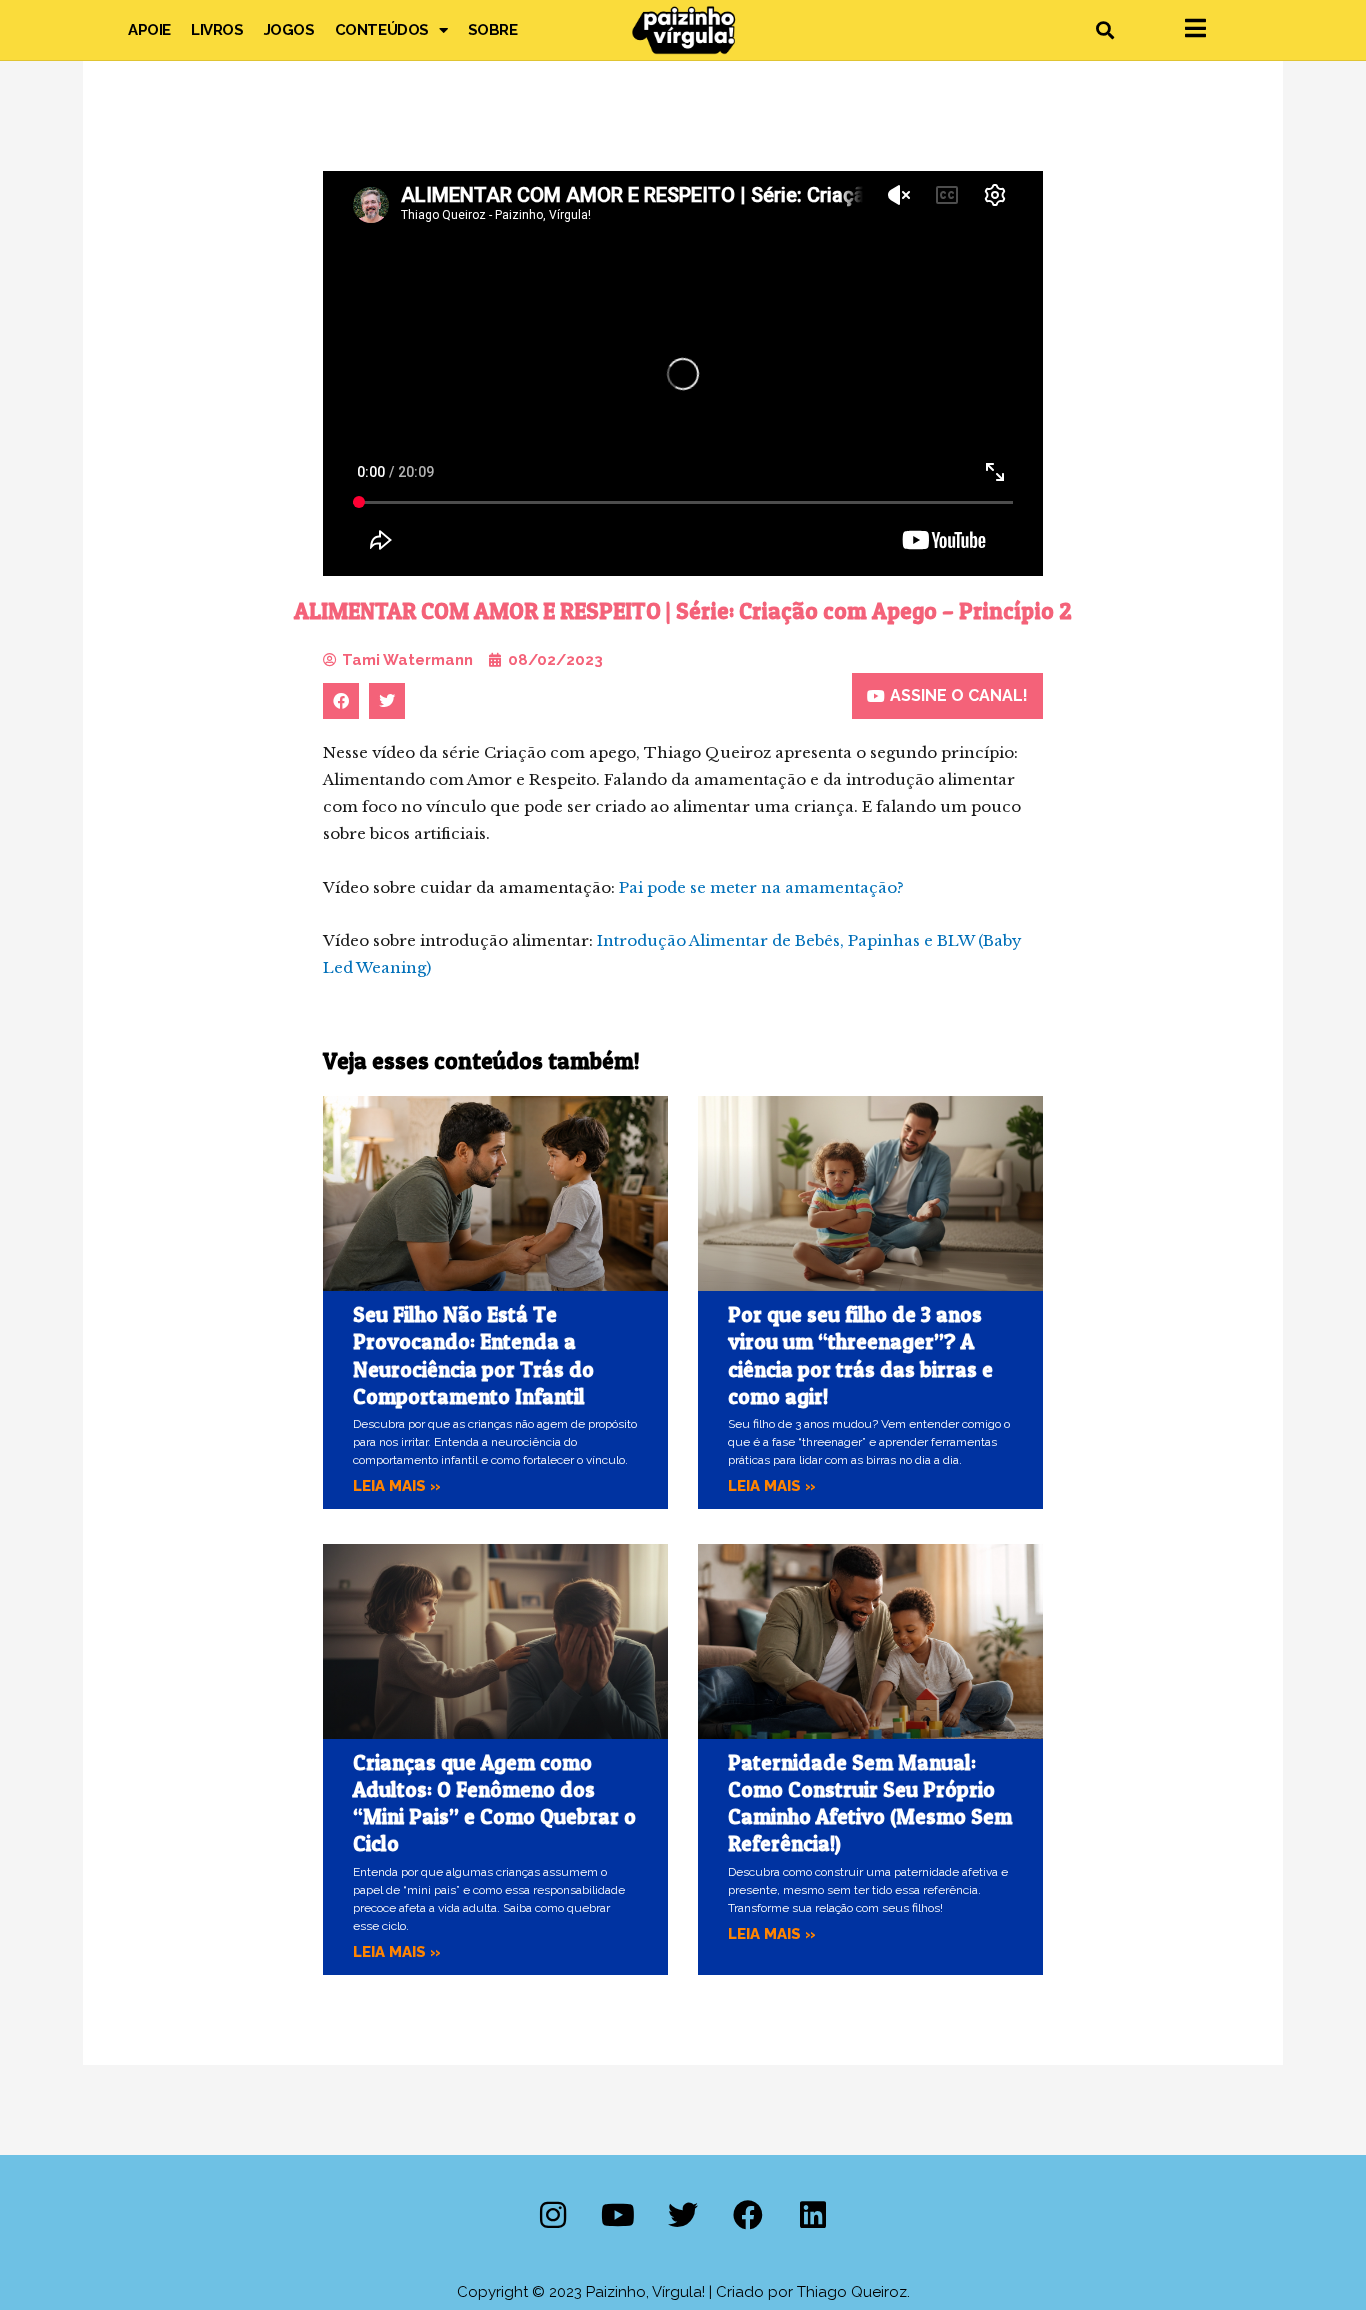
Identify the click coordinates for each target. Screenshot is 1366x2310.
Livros (217, 30)
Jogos (289, 30)
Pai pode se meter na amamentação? (761, 887)
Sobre (493, 30)
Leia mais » (397, 1486)
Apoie (149, 30)
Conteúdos (382, 30)
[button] (1104, 30)
